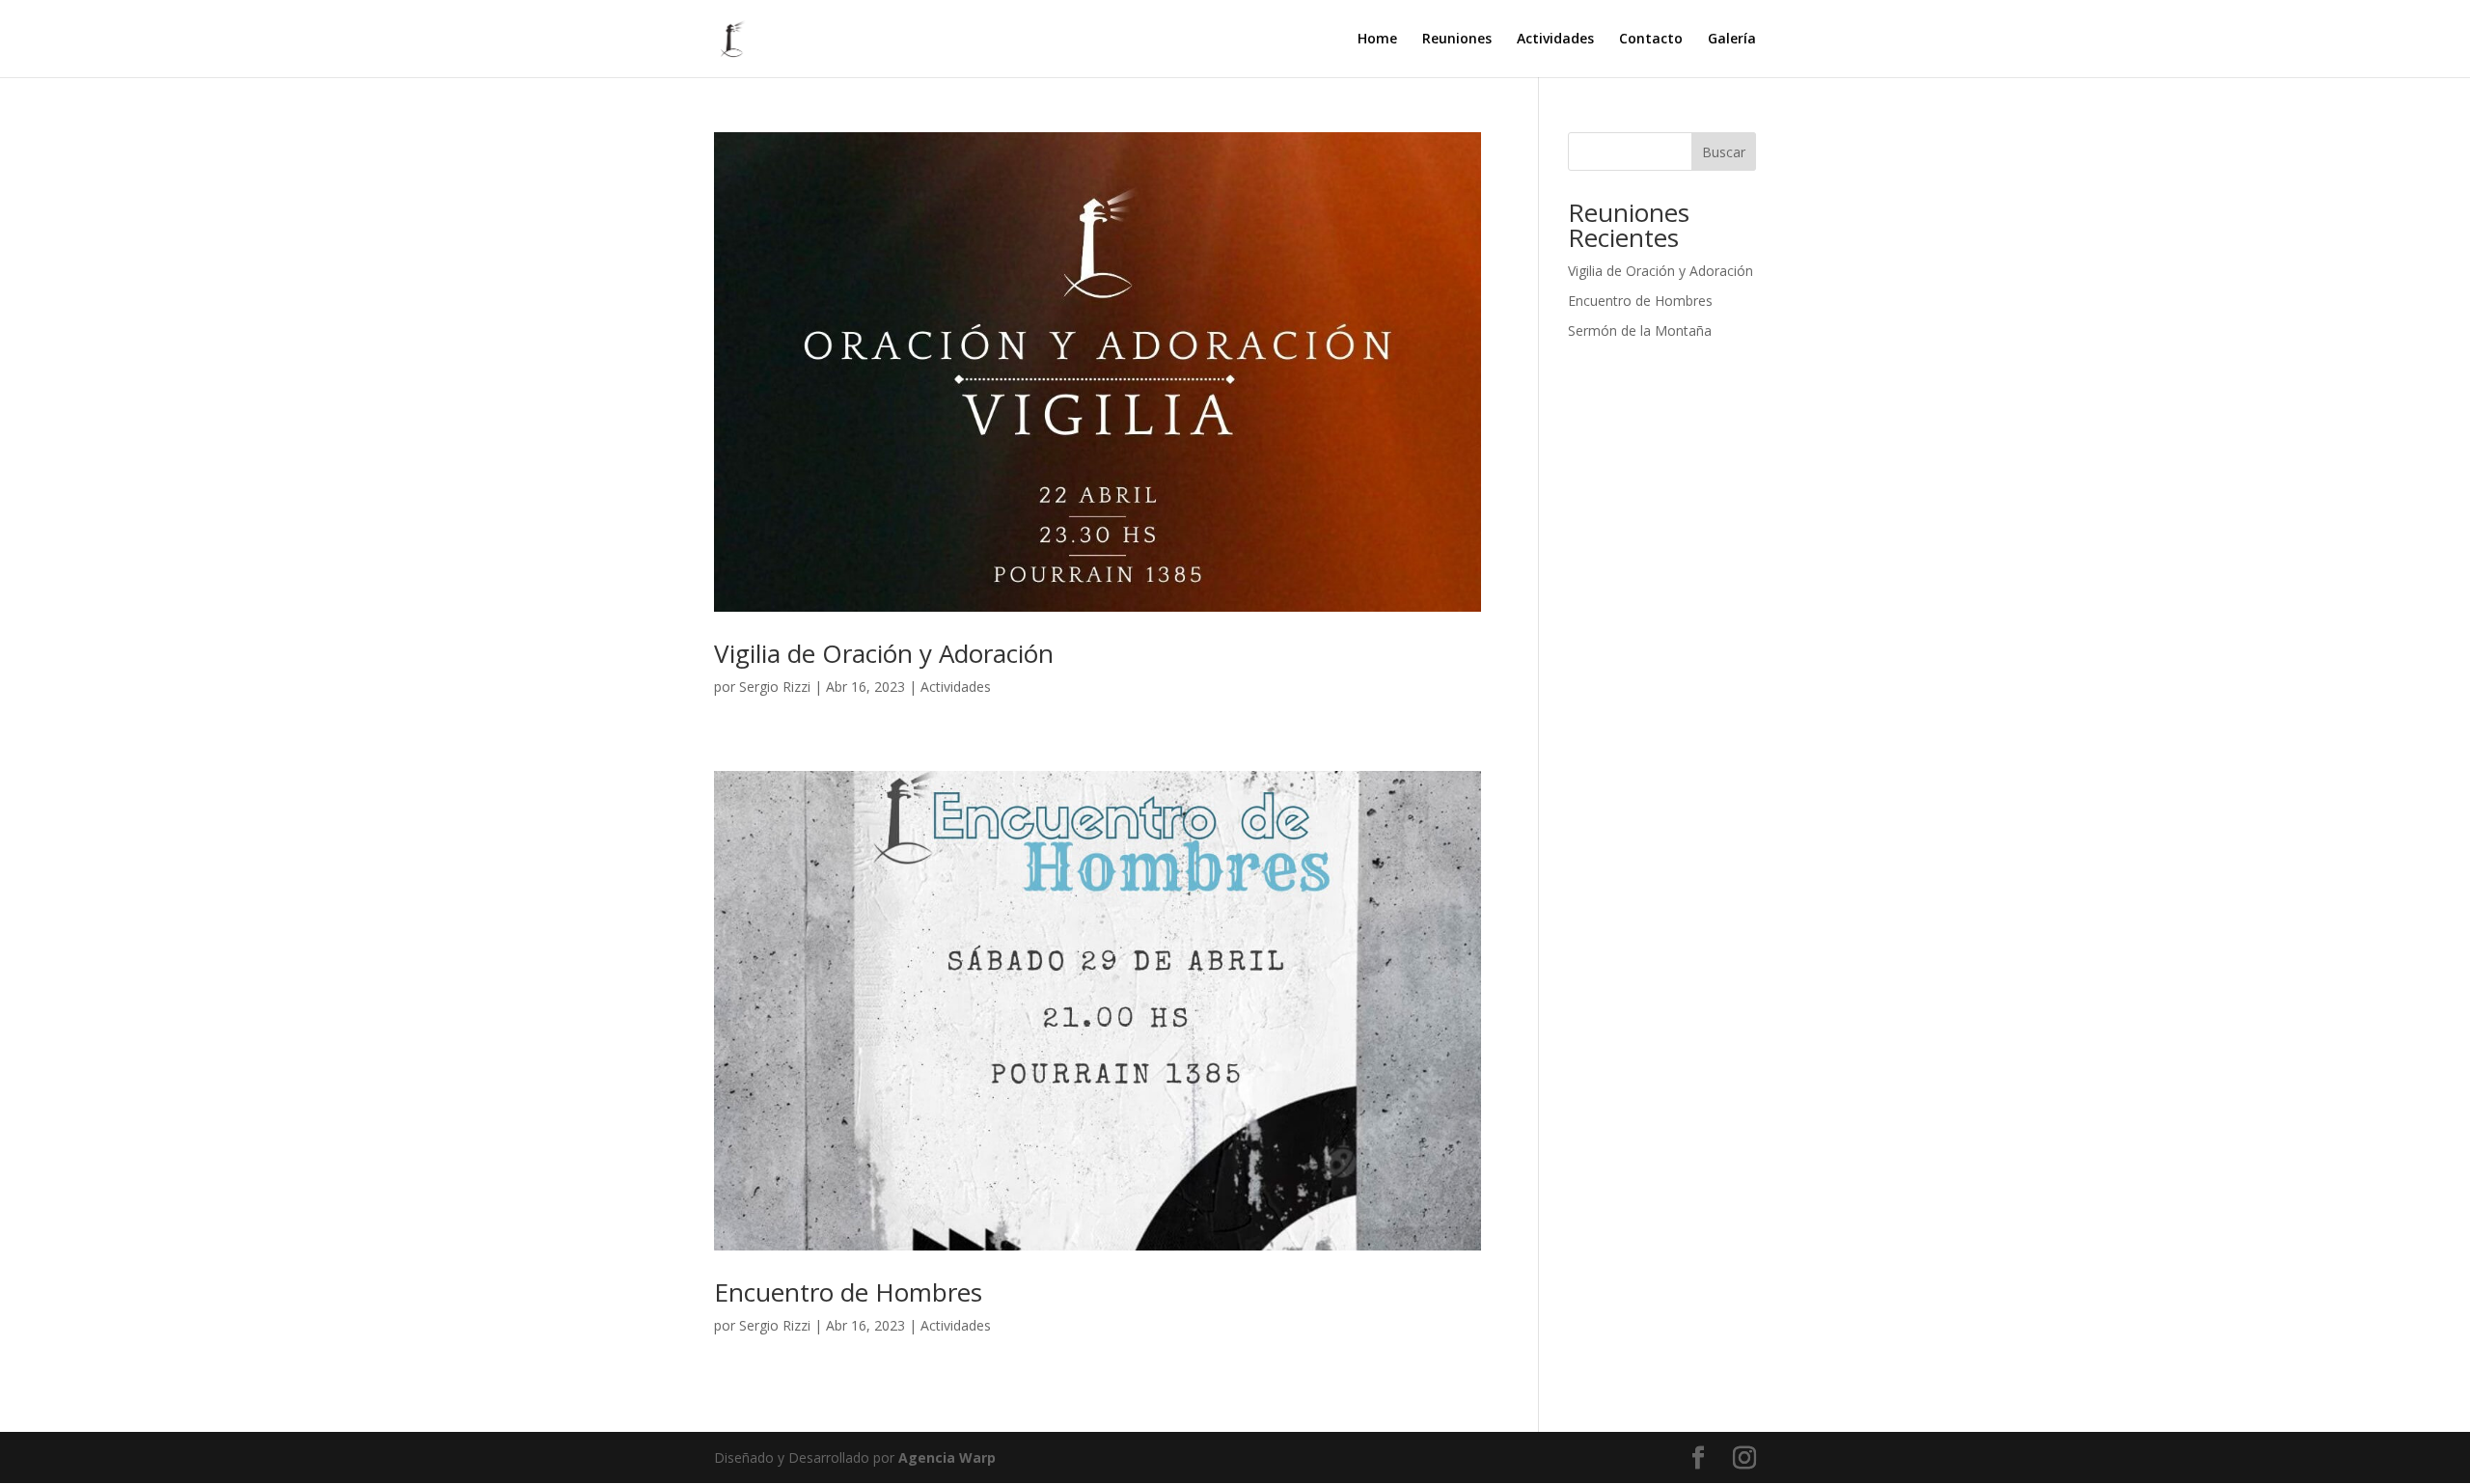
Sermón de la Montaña (1640, 330)
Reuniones (1457, 40)
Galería (1732, 40)
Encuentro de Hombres (848, 1292)
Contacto (1651, 40)
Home (1377, 40)
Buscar (1724, 152)
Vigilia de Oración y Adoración (884, 653)
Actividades (1555, 40)
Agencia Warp (947, 1457)
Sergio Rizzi (775, 687)
